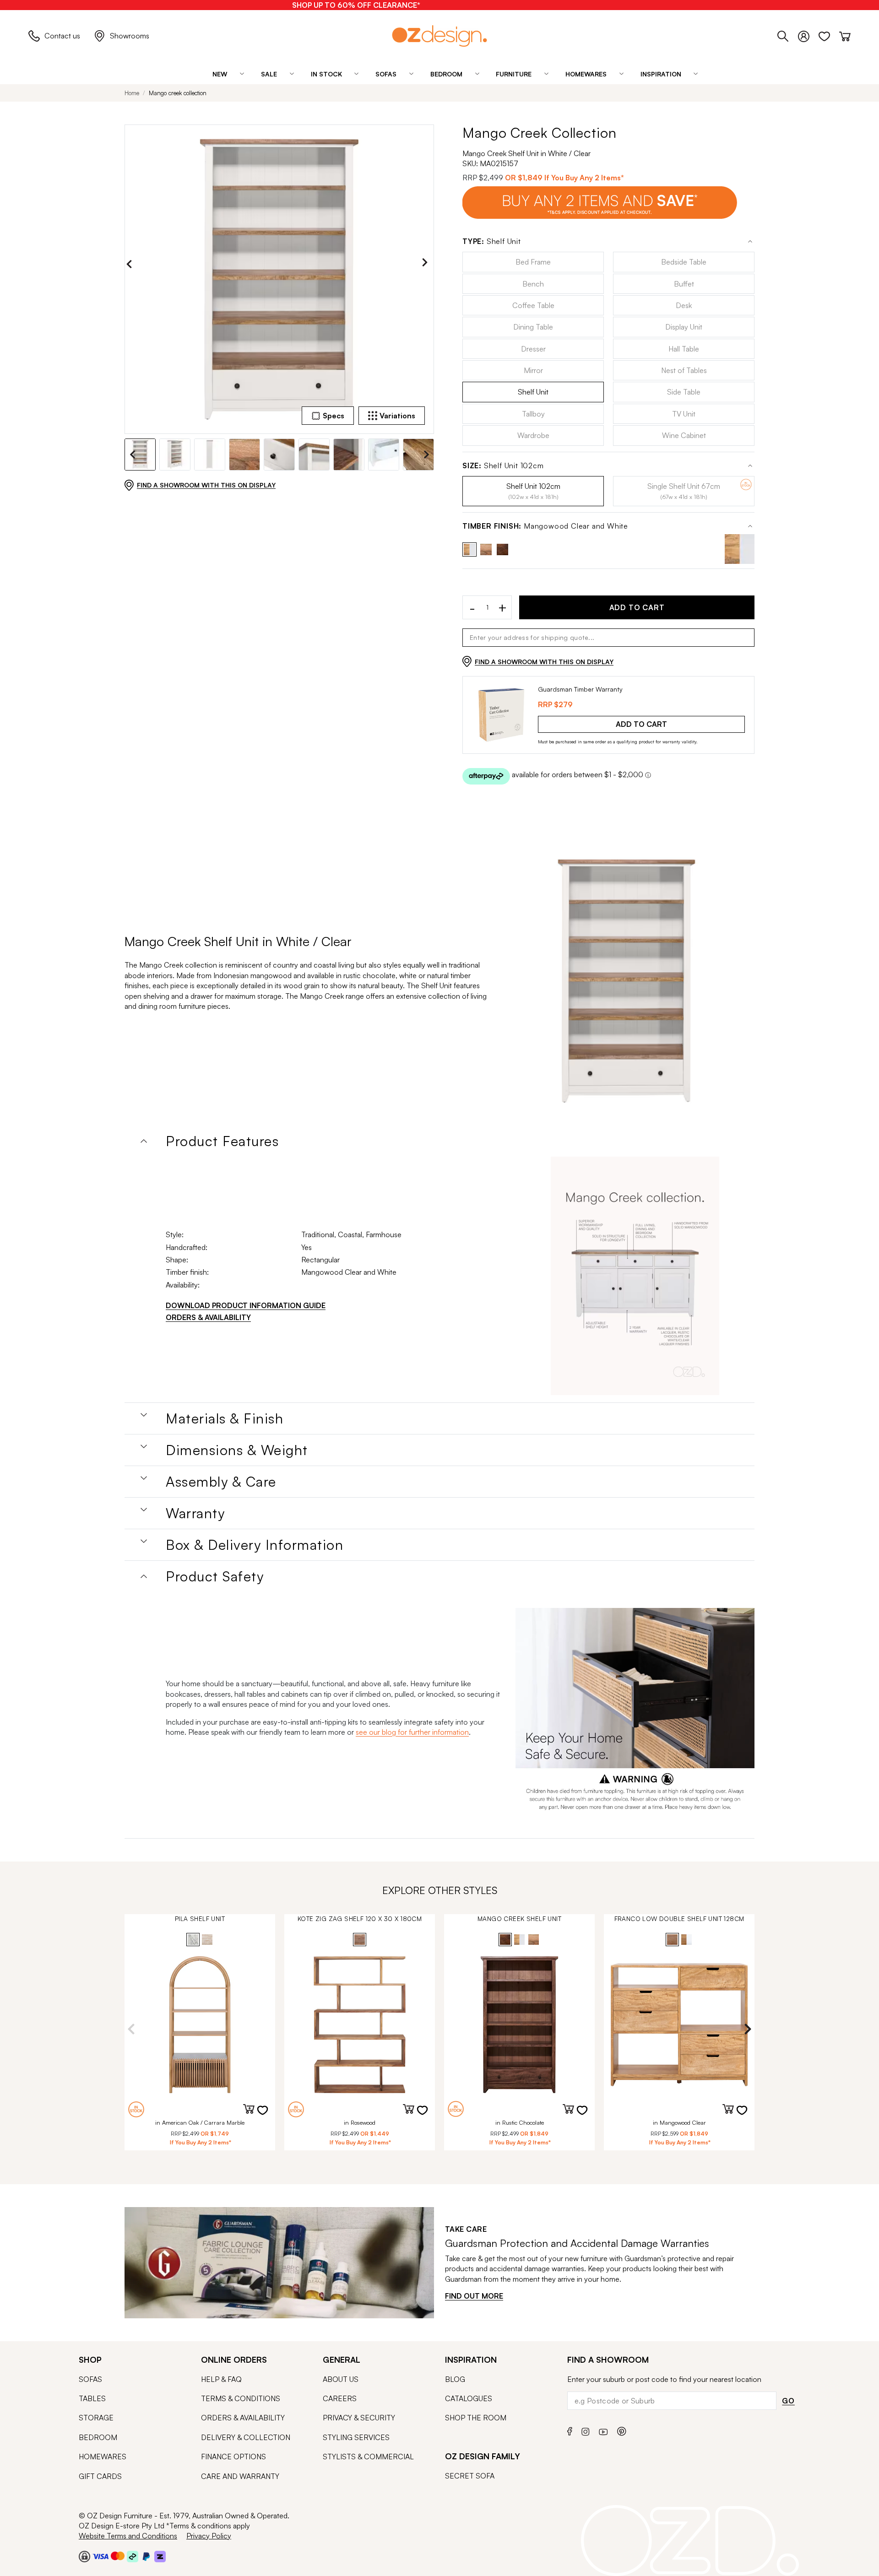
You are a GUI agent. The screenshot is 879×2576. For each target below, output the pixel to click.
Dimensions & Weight (237, 1450)
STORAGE (96, 2418)
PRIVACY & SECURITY (359, 2418)
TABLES (92, 2398)
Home (132, 93)
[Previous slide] (131, 264)
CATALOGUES (469, 2398)
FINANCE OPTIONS (233, 2457)
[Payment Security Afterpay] (133, 2556)
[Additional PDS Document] (635, 1276)
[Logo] (439, 36)
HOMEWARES (103, 2457)
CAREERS (340, 2398)
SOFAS (90, 2379)
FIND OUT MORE (474, 2296)
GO (788, 2401)
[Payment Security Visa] (100, 2556)
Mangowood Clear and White (545, 526)
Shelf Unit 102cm (503, 466)
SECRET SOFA (470, 2476)
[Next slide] (427, 264)
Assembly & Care (221, 1482)
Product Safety (215, 1576)
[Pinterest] (622, 2430)
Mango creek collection (178, 93)
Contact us (62, 36)
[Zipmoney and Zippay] (160, 2556)
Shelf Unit (492, 241)
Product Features (222, 1141)
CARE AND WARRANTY (240, 2476)
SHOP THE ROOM (476, 2418)
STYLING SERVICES (356, 2437)
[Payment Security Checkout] (84, 2556)
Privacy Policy (209, 2536)
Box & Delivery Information (255, 1545)
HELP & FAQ (221, 2379)
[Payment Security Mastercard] (118, 2556)
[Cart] (845, 35)
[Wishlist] (829, 35)
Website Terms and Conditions (128, 2536)
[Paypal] (146, 2556)
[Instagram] (586, 2430)
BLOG (455, 2379)
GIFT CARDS (100, 2476)
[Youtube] (603, 2430)
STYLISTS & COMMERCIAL (368, 2457)
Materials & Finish (225, 1418)
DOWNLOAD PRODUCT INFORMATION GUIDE (246, 1305)
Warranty (195, 1513)
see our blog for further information (412, 1732)
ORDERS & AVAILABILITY (208, 1317)
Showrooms (130, 36)
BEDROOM (98, 2437)
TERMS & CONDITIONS (241, 2398)
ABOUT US (341, 2379)
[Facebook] (570, 2430)
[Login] (808, 35)
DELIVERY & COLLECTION (246, 2437)
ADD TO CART (637, 607)
